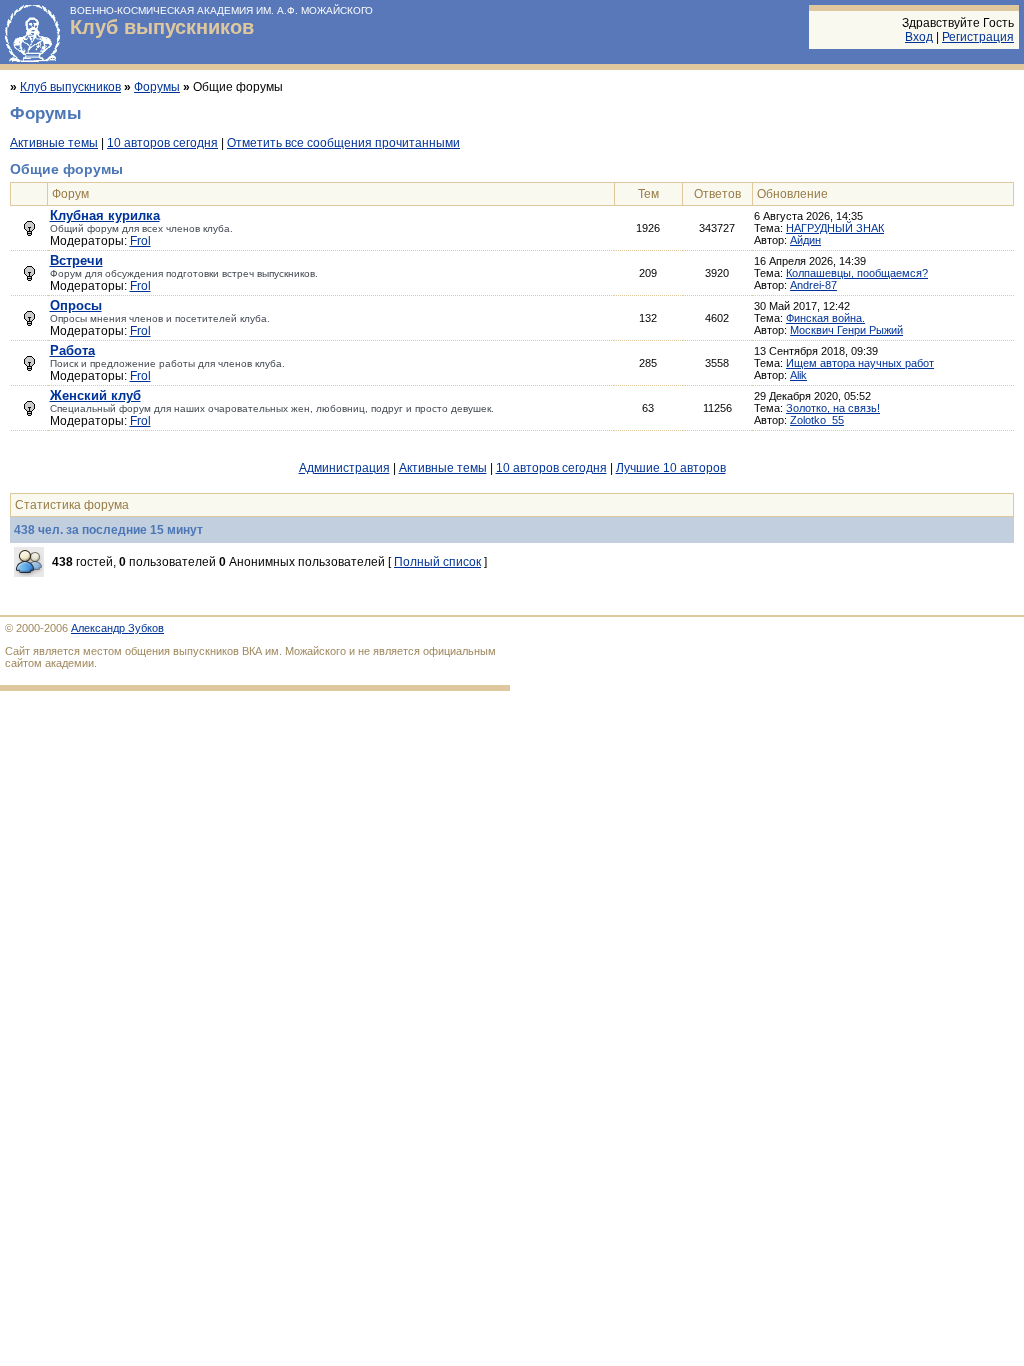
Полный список (437, 562)
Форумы (157, 87)
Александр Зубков (117, 628)
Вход (919, 37)
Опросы (76, 305)
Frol (140, 241)
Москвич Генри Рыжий (846, 330)
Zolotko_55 (817, 420)
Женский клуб (95, 395)
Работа (72, 350)
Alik (798, 375)
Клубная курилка (105, 215)
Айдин (805, 240)
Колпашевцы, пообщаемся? (857, 273)
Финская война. (825, 318)
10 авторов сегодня (162, 143)
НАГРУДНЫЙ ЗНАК (835, 228)
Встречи (76, 260)
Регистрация (978, 37)
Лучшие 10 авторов (671, 468)
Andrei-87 (813, 285)
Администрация (344, 468)
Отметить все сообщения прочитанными (343, 143)
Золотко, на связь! (833, 408)
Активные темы (54, 143)
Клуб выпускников (162, 27)
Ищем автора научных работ (860, 363)
